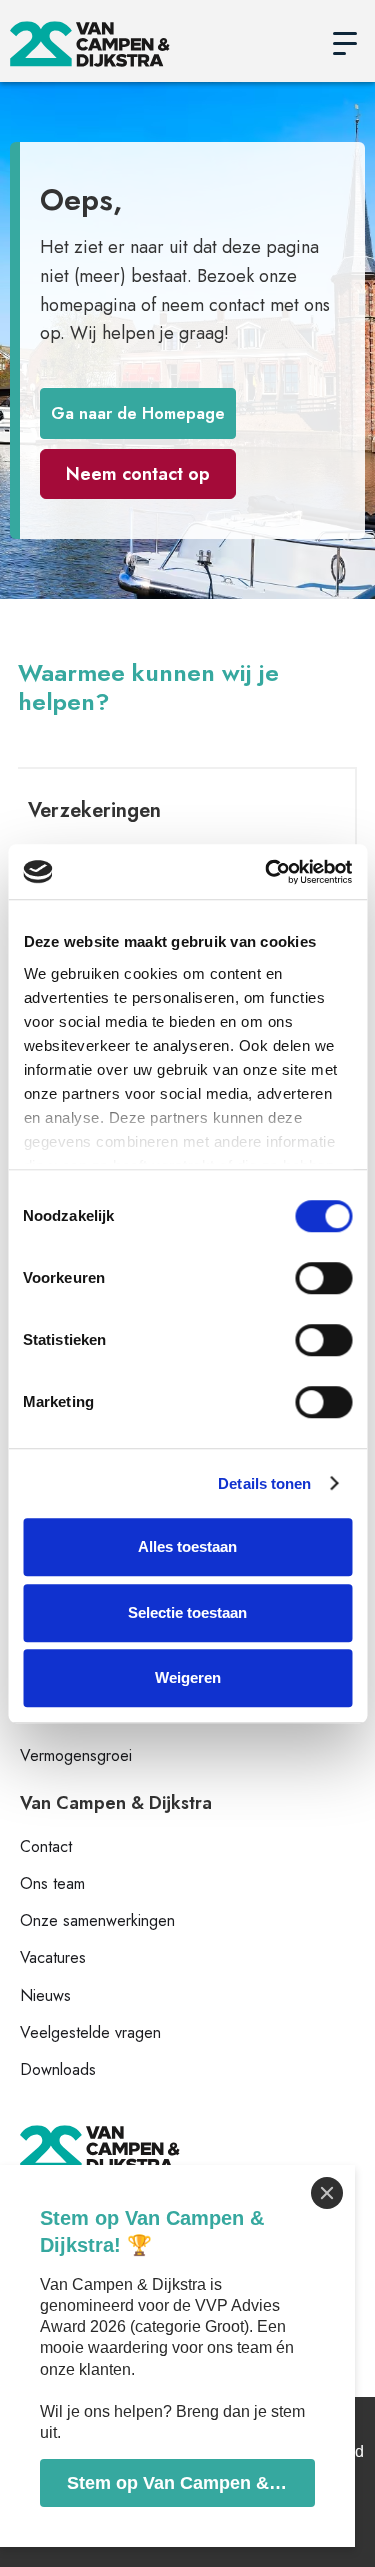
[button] (345, 44)
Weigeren (188, 1677)
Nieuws (45, 1995)
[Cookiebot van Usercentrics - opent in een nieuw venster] (267, 872)
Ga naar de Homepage (138, 413)
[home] (162, 44)
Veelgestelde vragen (90, 2032)
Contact (46, 1846)
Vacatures (53, 1957)
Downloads (58, 2069)
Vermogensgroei (76, 1755)
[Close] (327, 2193)
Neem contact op (138, 474)
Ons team (52, 1883)
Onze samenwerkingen (97, 1920)
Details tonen (264, 1483)
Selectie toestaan (187, 1612)
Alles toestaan (187, 1546)
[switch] (323, 1278)
